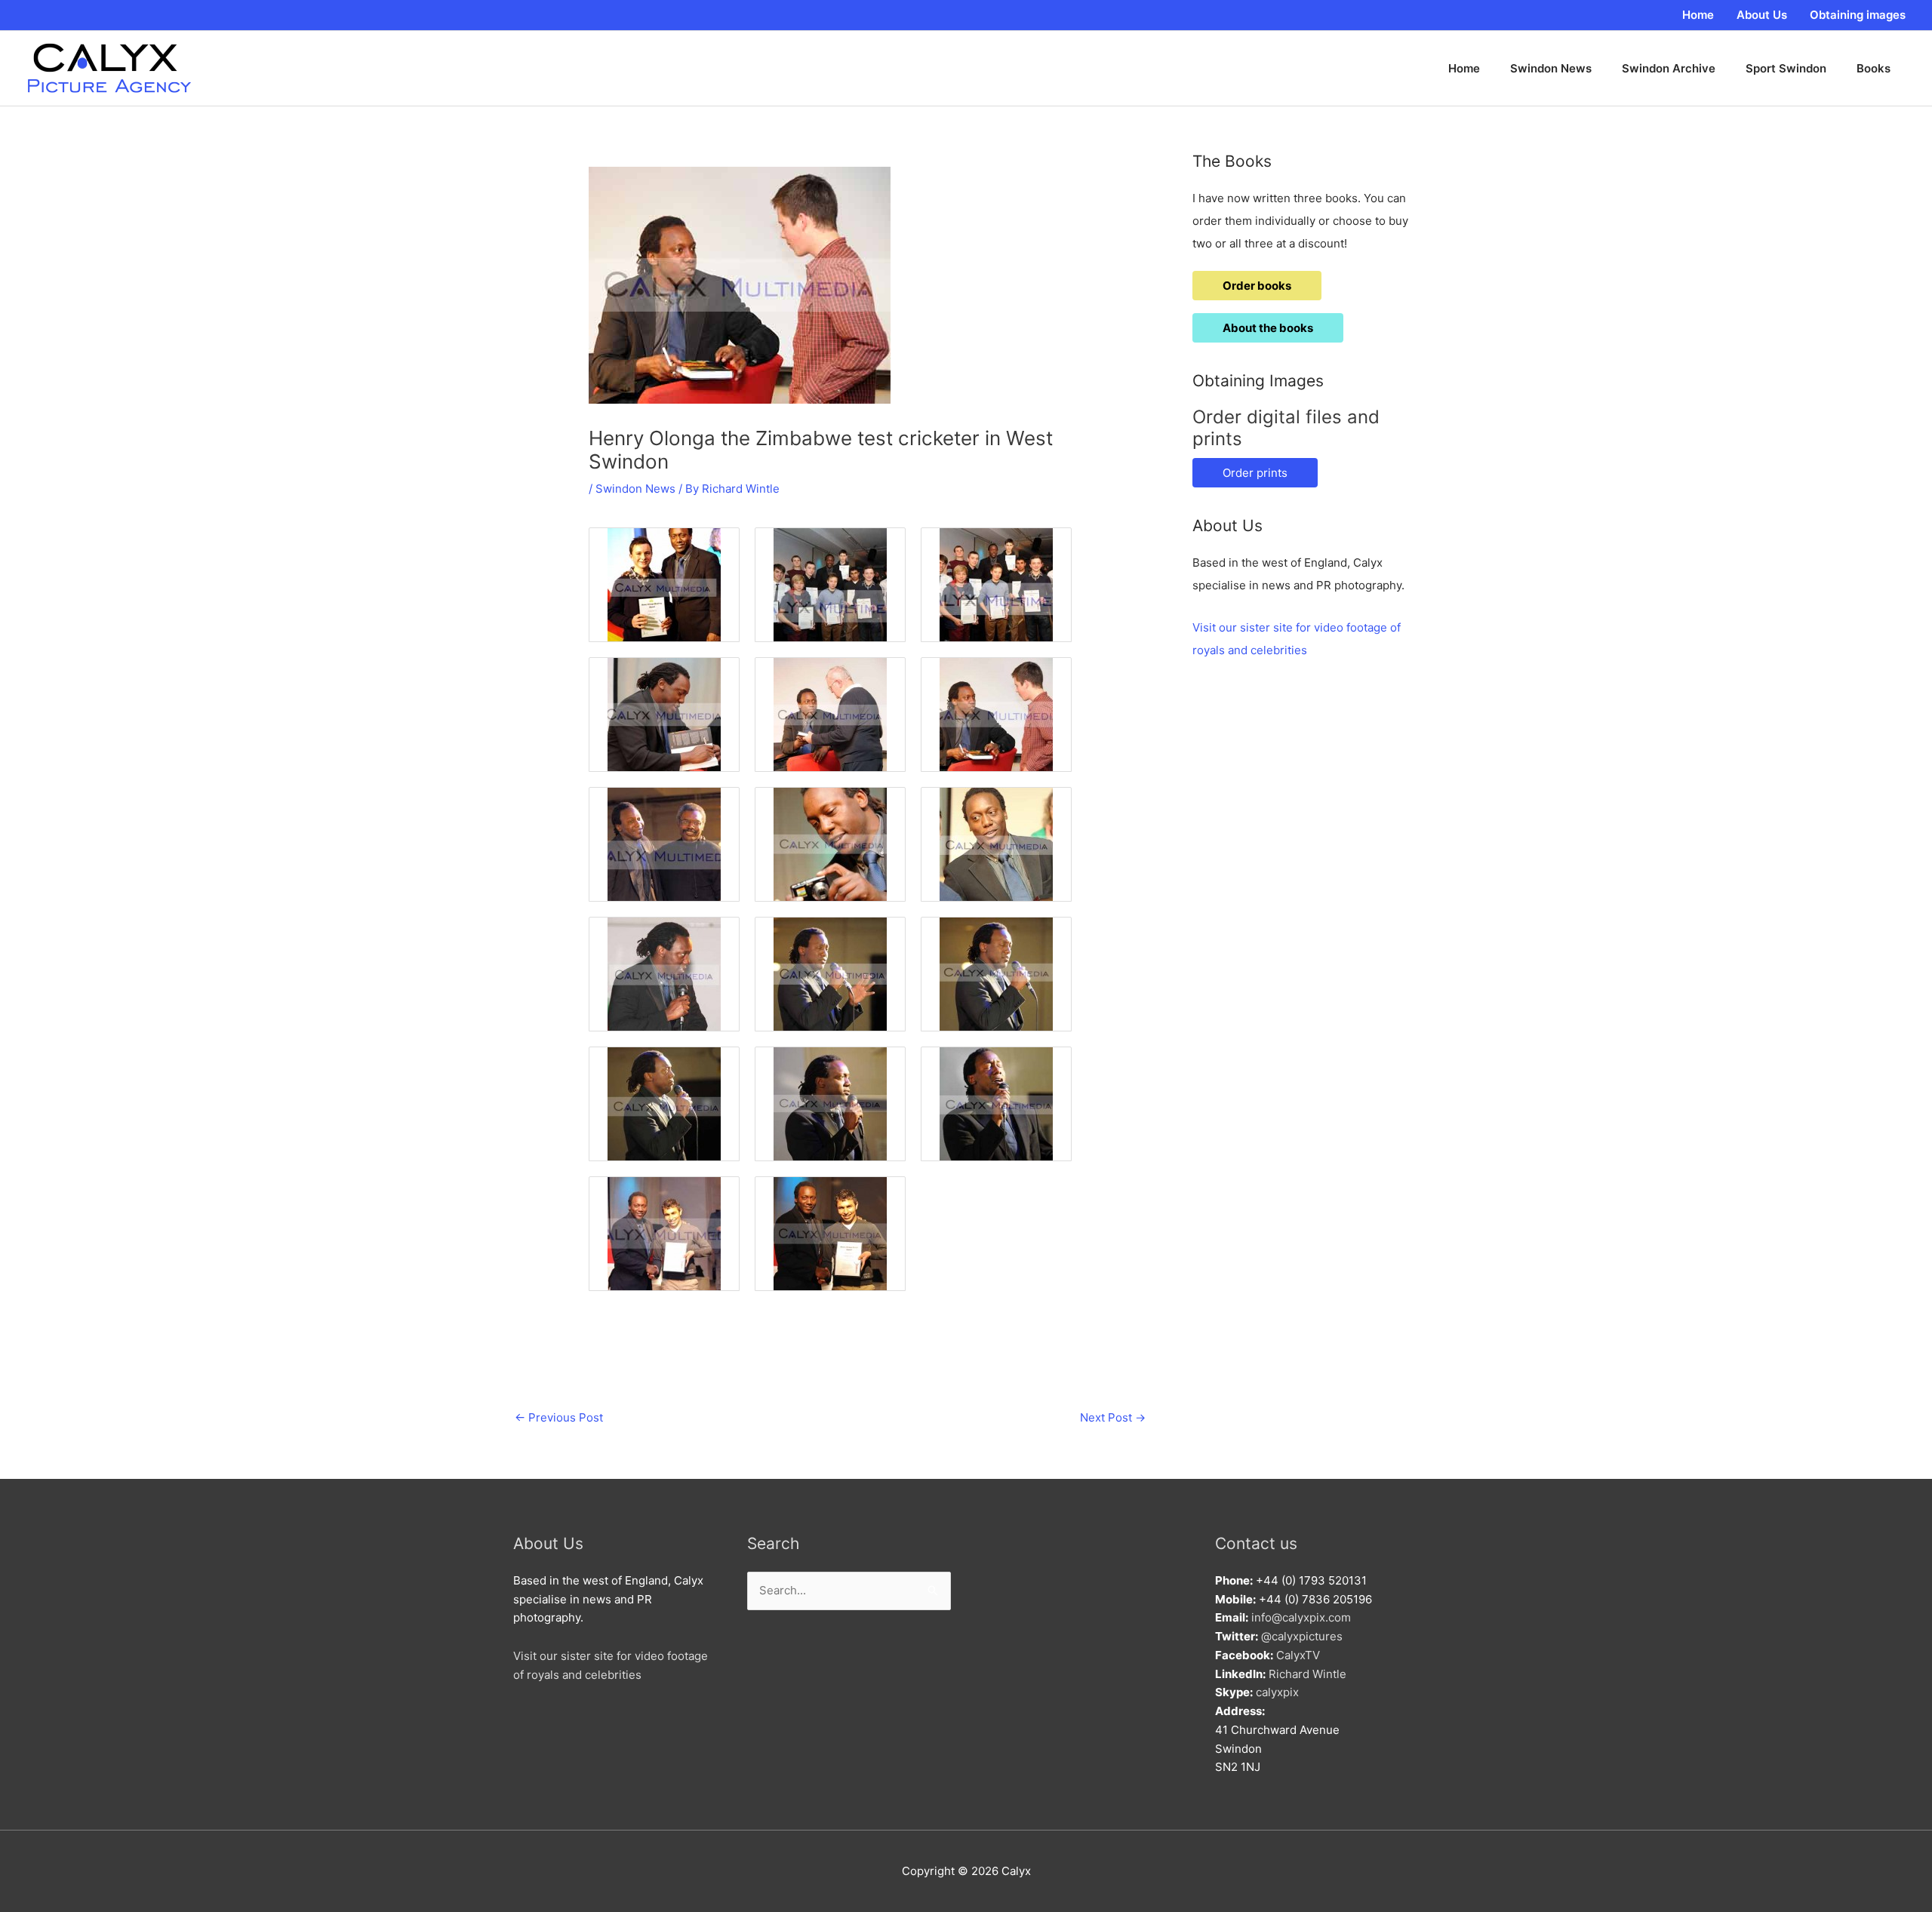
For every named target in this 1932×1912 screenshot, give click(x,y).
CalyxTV (1298, 1655)
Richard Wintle (1307, 1674)
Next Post (1113, 1417)
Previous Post (559, 1417)
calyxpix (1277, 1692)
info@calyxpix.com (1301, 1617)
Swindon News (635, 489)
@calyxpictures (1302, 1636)
